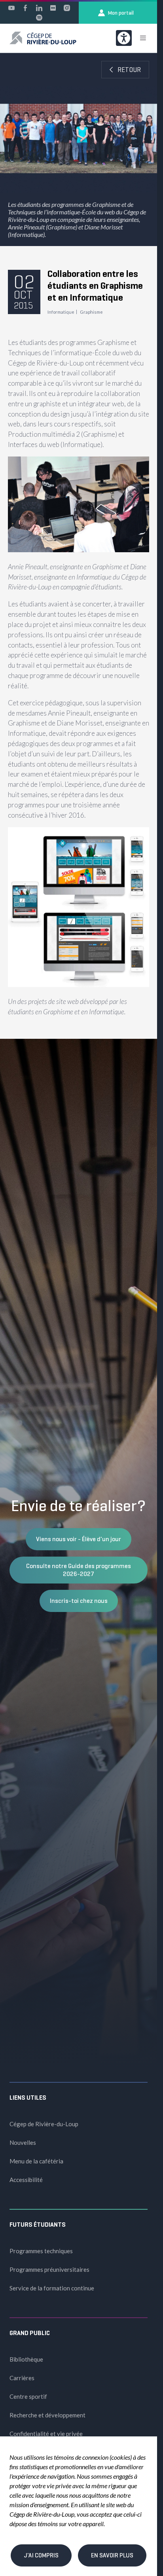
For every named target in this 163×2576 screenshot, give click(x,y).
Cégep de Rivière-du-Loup (44, 2124)
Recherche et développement (47, 2415)
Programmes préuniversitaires (49, 2269)
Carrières (22, 2378)
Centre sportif (28, 2396)
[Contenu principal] (79, 546)
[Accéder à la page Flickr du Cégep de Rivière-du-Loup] (53, 8)
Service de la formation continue (52, 2288)
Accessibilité (26, 2180)
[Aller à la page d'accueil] (43, 38)
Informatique (61, 312)
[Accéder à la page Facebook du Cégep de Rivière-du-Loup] (25, 8)
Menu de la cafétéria (36, 2161)
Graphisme (91, 312)
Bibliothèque (26, 2359)
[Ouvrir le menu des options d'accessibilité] (124, 38)
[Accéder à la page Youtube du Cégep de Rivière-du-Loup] (11, 8)
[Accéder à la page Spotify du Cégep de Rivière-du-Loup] (39, 17)
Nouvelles (23, 2142)
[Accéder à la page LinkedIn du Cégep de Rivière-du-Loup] (39, 8)
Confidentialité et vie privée (46, 2434)
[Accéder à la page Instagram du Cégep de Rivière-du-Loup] (67, 8)
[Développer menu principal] (143, 38)
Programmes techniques (41, 2251)
